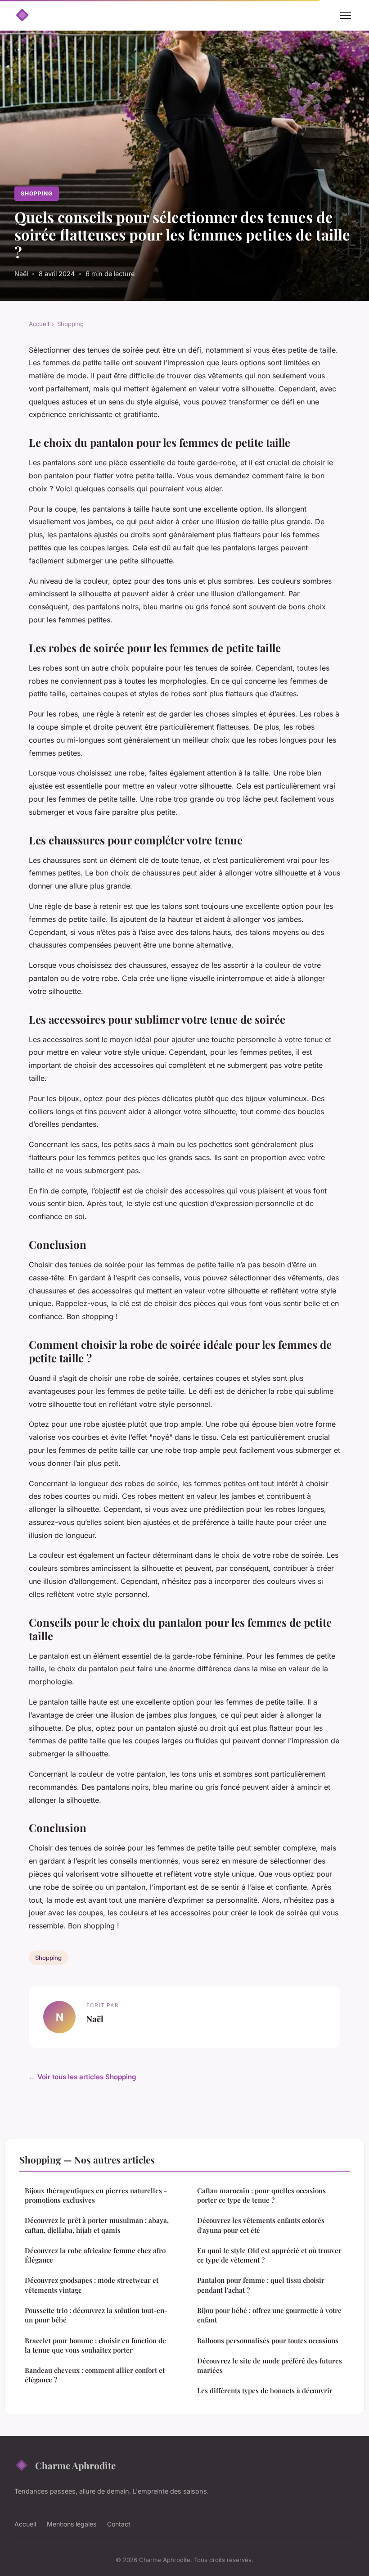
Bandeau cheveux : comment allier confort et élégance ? (95, 2375)
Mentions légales (72, 2524)
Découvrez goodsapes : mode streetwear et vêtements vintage (92, 2285)
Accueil (39, 324)
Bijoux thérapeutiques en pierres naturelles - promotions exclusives (96, 2195)
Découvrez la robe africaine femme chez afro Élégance (95, 2255)
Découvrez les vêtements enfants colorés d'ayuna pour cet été (261, 2225)
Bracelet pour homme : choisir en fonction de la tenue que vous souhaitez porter (95, 2345)
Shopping (37, 193)
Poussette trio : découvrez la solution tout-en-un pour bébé (96, 2315)
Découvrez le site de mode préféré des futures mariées (270, 2365)
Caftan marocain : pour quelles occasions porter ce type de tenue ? (261, 2195)
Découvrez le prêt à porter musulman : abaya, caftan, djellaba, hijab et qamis (97, 2225)
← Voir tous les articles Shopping (83, 2077)
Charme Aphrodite (75, 2465)
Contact (119, 2524)
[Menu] (346, 15)
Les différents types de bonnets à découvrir (265, 2390)
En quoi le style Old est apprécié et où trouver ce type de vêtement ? (269, 2255)
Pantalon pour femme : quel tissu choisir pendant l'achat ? (261, 2285)
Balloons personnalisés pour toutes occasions (268, 2340)
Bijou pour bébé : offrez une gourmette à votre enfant (269, 2315)
